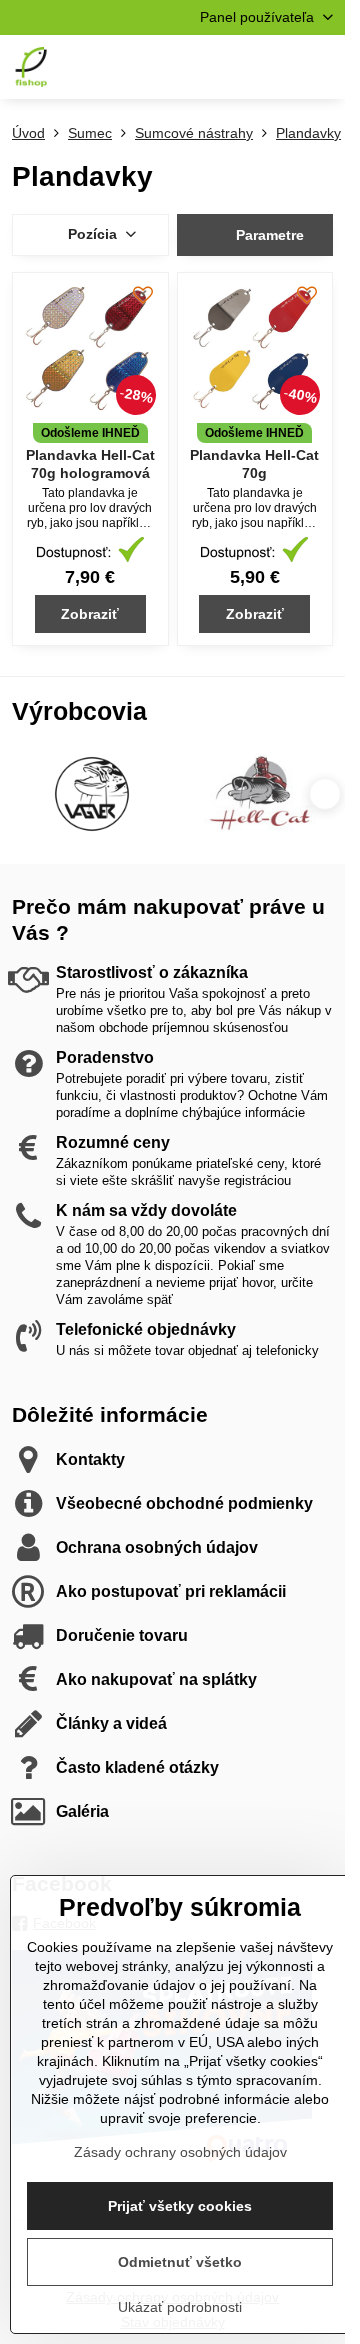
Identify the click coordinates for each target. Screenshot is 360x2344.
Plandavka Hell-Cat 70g (254, 464)
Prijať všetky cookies (180, 2206)
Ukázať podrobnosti (180, 2307)
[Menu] (321, 67)
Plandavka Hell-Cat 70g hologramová (90, 464)
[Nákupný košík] (273, 67)
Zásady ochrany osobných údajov (180, 2152)
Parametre (268, 235)
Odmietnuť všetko (180, 2262)
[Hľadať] (225, 67)
